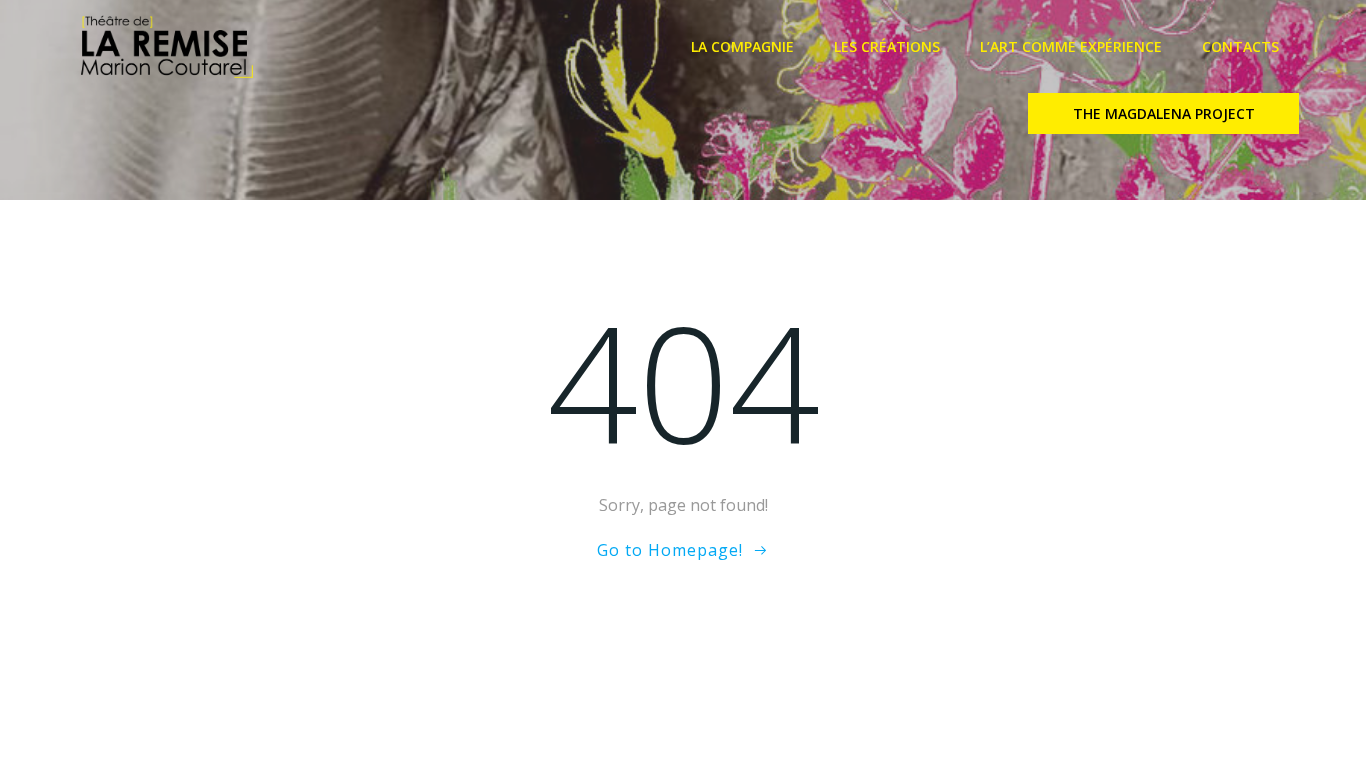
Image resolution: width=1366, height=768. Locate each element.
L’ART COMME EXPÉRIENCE (1071, 46)
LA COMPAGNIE (742, 46)
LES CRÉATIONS (887, 46)
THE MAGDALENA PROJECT (1164, 113)
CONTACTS (1240, 46)
